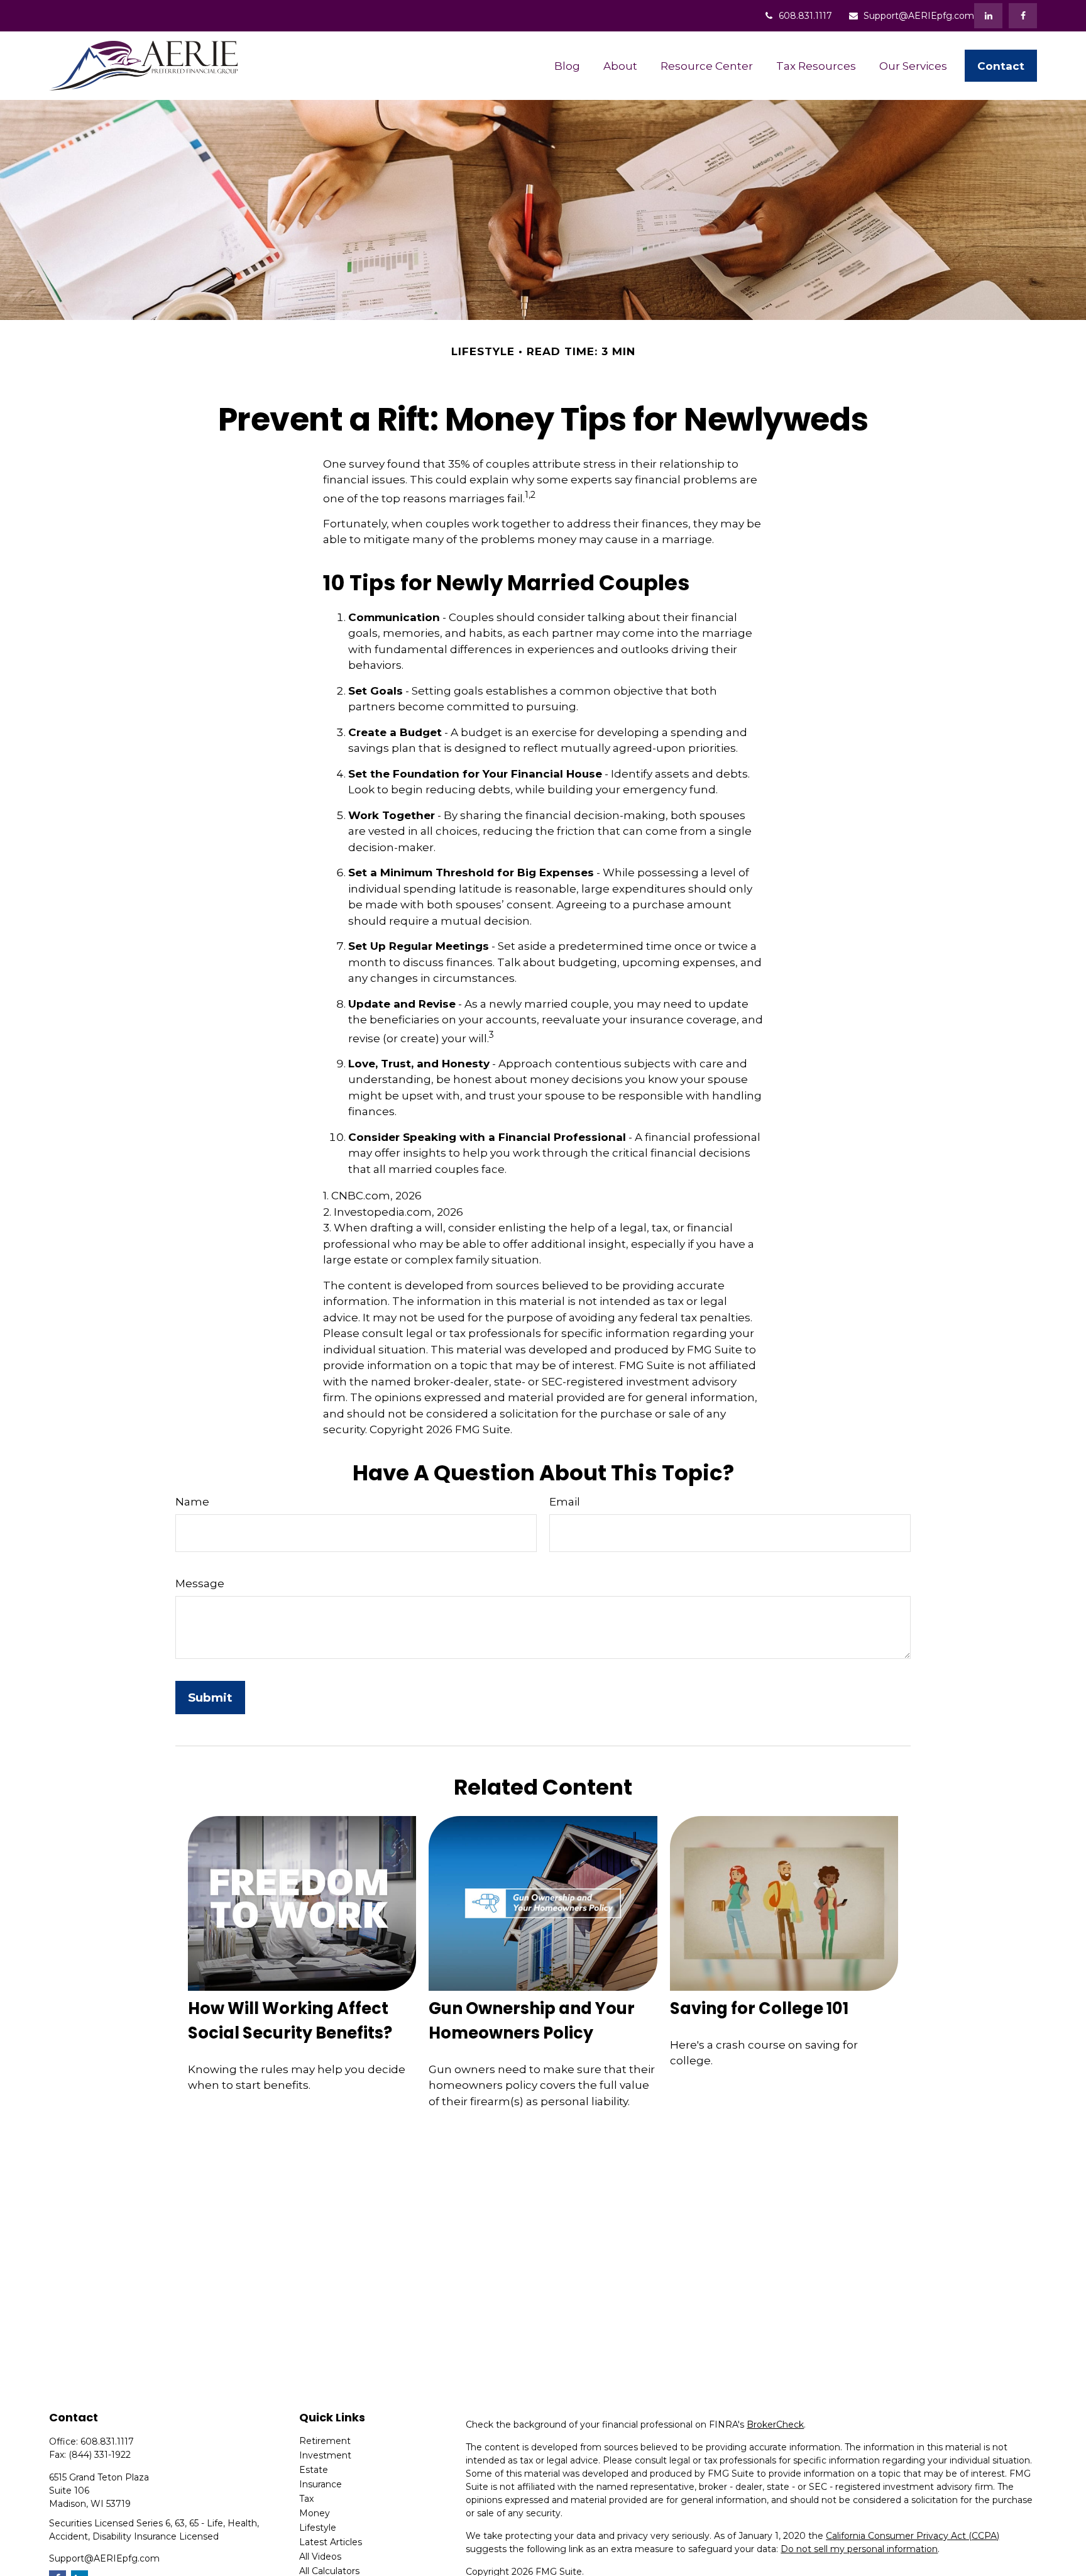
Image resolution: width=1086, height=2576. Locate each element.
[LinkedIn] (988, 16)
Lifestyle (318, 2528)
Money (315, 2513)
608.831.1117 (805, 16)
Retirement (325, 2441)
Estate (314, 2470)
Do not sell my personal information (859, 2549)
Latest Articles (331, 2542)
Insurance (321, 2484)
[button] (567, 66)
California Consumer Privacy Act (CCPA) (913, 2536)
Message (200, 1583)
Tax (306, 2499)
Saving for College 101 (759, 2008)
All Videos (320, 2557)
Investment (325, 2455)
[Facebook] (1023, 16)
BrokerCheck (775, 2425)
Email (565, 1502)
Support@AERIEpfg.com (919, 16)
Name (192, 1502)
